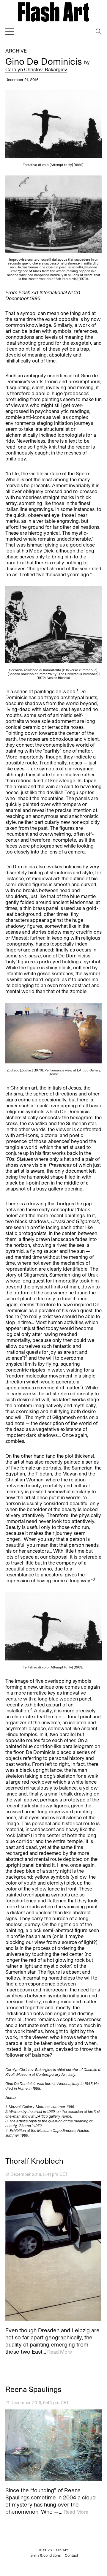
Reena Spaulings (33, 2389)
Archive (16, 51)
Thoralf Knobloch (34, 2161)
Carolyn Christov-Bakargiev (36, 69)
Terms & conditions (45, 2555)
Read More (60, 2352)
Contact (71, 2555)
